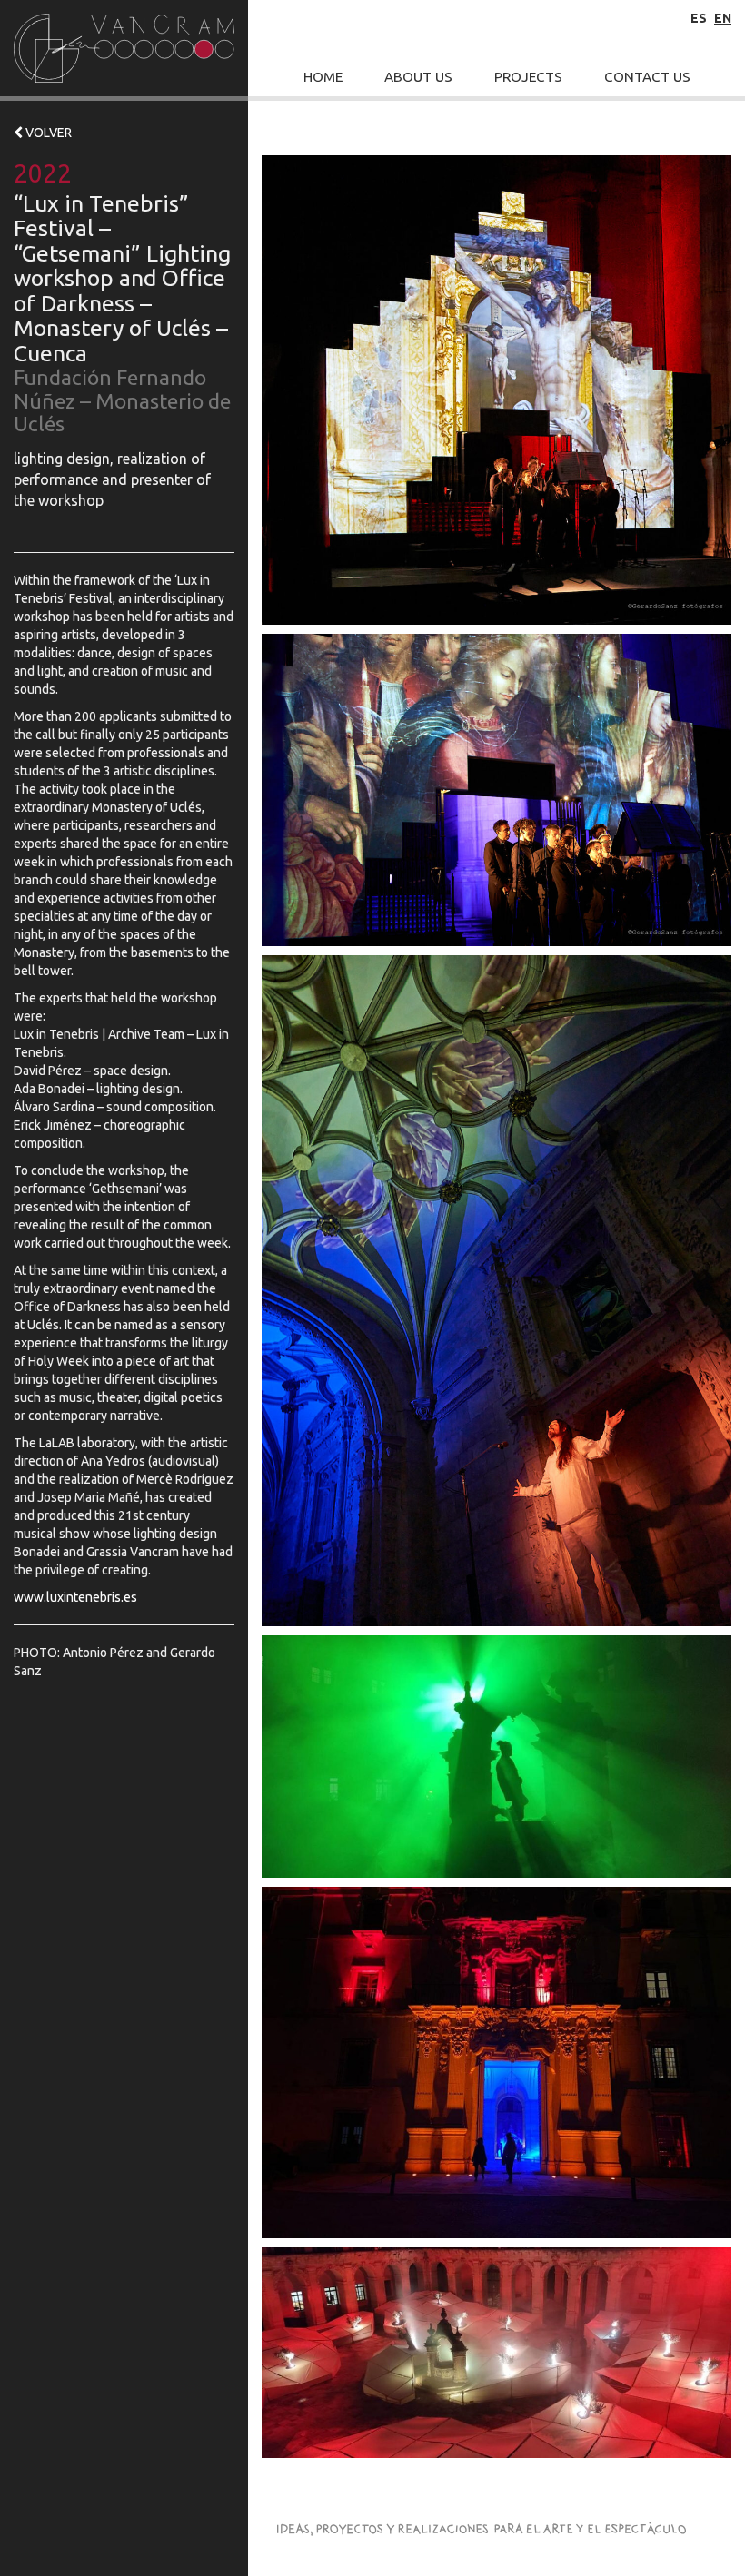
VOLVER (47, 133)
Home (323, 77)
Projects (528, 77)
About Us (418, 77)
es (699, 18)
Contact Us (647, 77)
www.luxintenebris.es (75, 1597)
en (723, 18)
